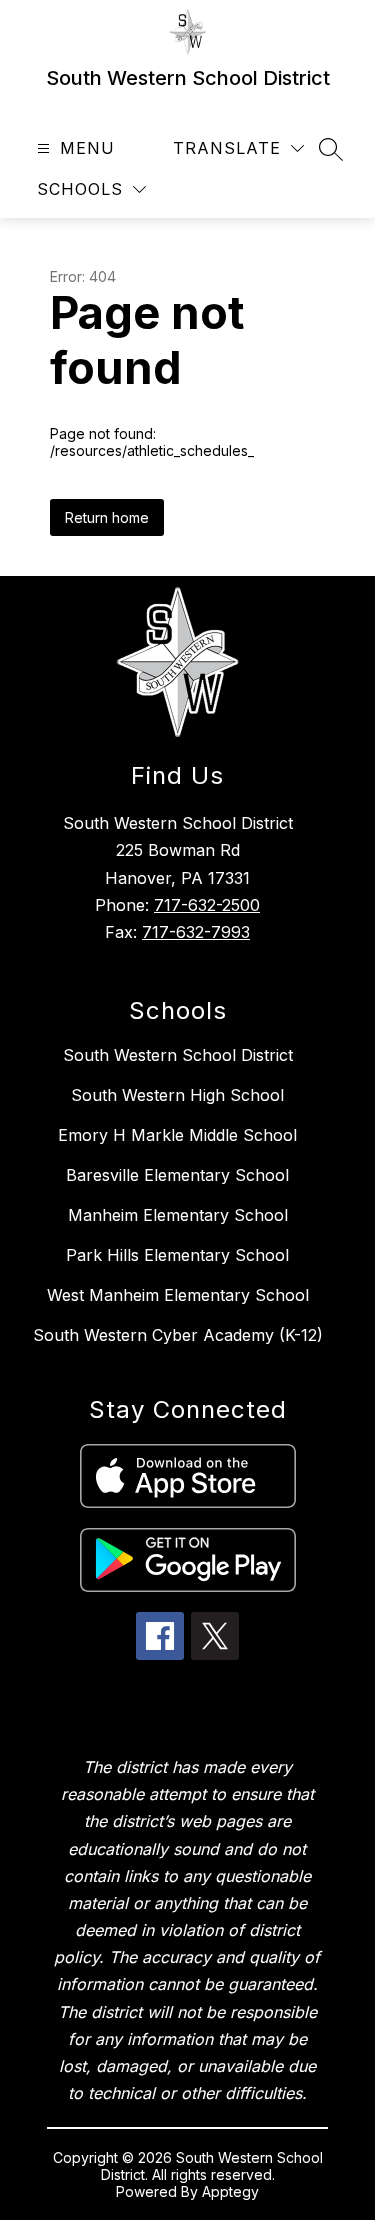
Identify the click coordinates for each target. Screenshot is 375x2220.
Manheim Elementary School (178, 1215)
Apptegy (230, 2191)
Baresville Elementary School (177, 1175)
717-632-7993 (196, 932)
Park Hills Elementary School (177, 1255)
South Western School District (178, 1055)
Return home (107, 517)
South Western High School (177, 1095)
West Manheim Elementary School (178, 1295)
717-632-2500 (207, 905)
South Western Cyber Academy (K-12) (178, 1335)
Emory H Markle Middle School (177, 1135)
